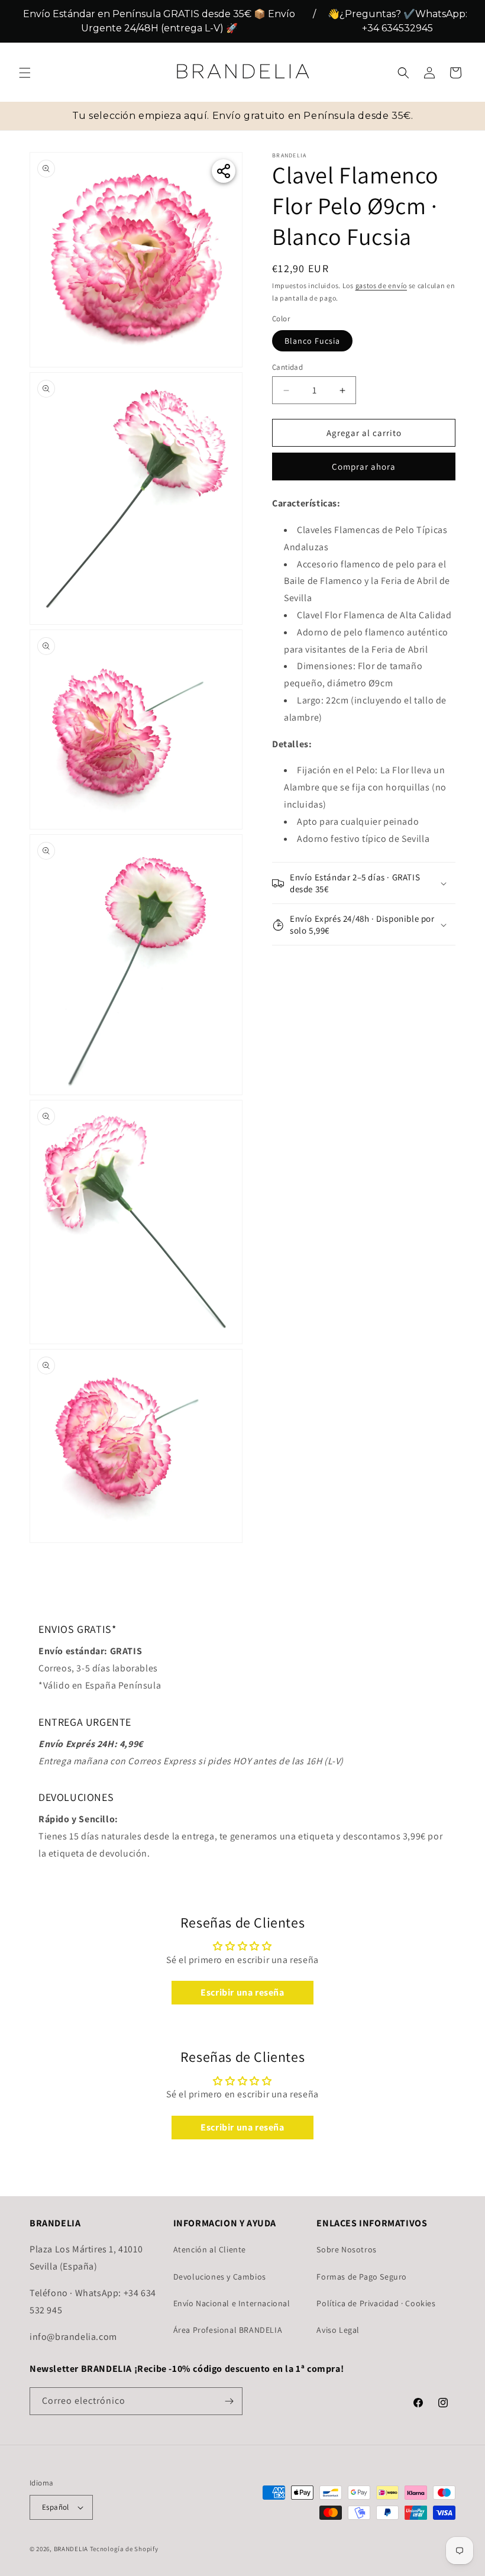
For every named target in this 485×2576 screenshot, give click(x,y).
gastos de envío (381, 285)
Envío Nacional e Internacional (232, 2303)
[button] (25, 73)
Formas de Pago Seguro (362, 2277)
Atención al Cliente (210, 2249)
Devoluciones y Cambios (220, 2277)
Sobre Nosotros (346, 2249)
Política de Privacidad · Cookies (376, 2303)
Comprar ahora (364, 467)
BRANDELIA (71, 2549)
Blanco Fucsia (312, 341)
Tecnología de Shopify (124, 2549)
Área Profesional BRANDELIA (228, 2330)
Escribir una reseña (242, 1992)
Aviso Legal (338, 2330)
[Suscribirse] (229, 2401)
